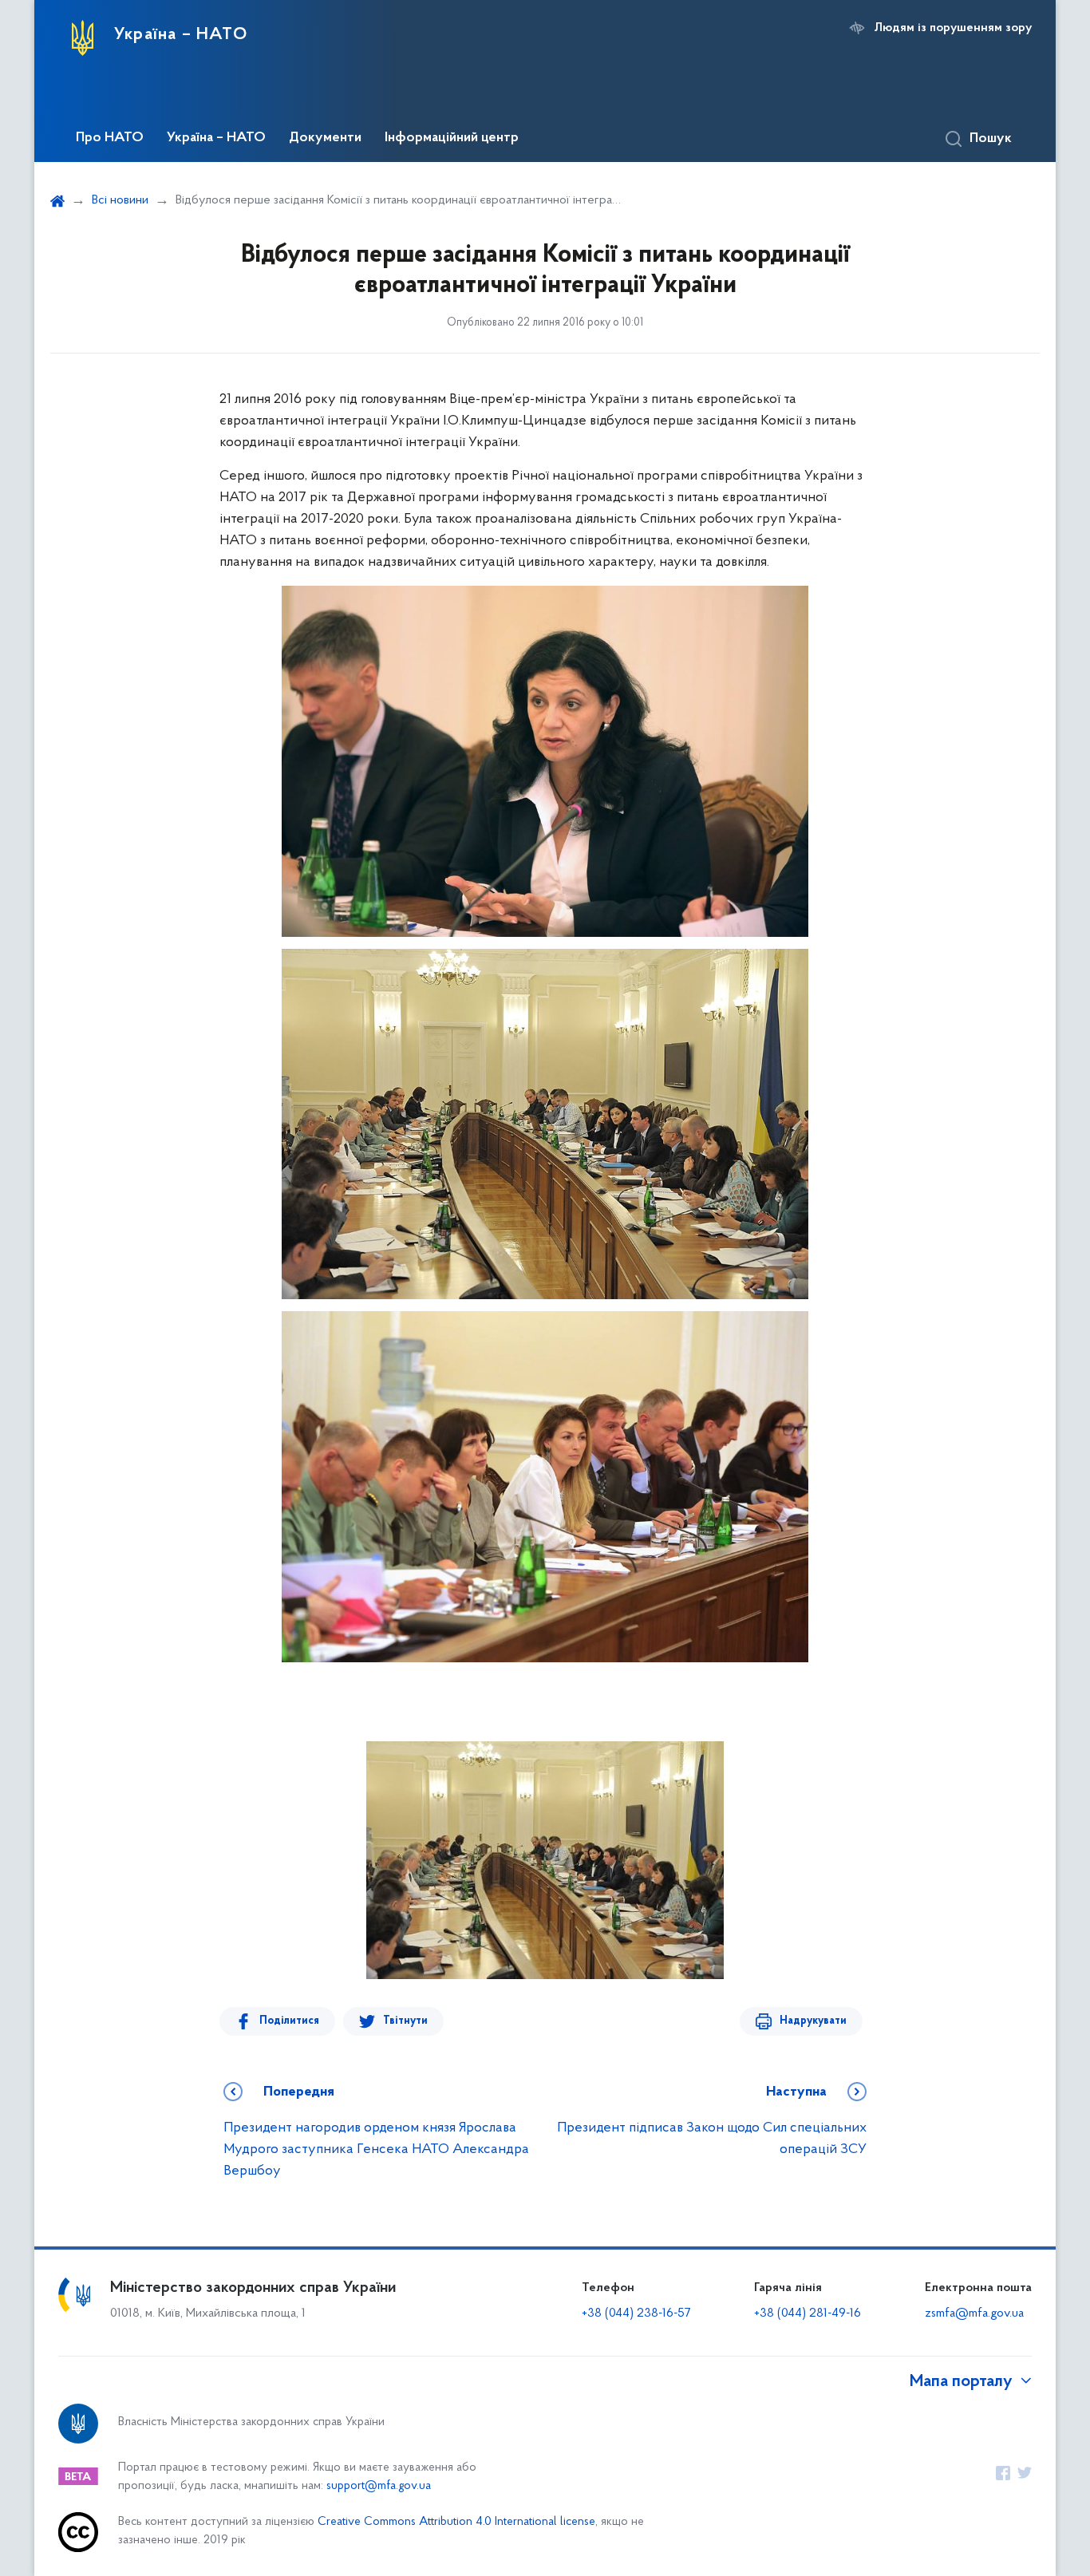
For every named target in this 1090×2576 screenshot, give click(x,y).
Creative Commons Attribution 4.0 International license (456, 2522)
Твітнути (405, 2021)
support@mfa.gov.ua (379, 2486)
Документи (325, 138)
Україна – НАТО (216, 138)
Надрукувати (813, 2021)
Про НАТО (110, 138)
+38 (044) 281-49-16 (808, 2313)
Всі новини (120, 200)
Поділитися (289, 2021)
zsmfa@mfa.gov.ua (974, 2313)
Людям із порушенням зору (953, 28)
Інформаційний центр (452, 138)
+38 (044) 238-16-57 (636, 2313)
